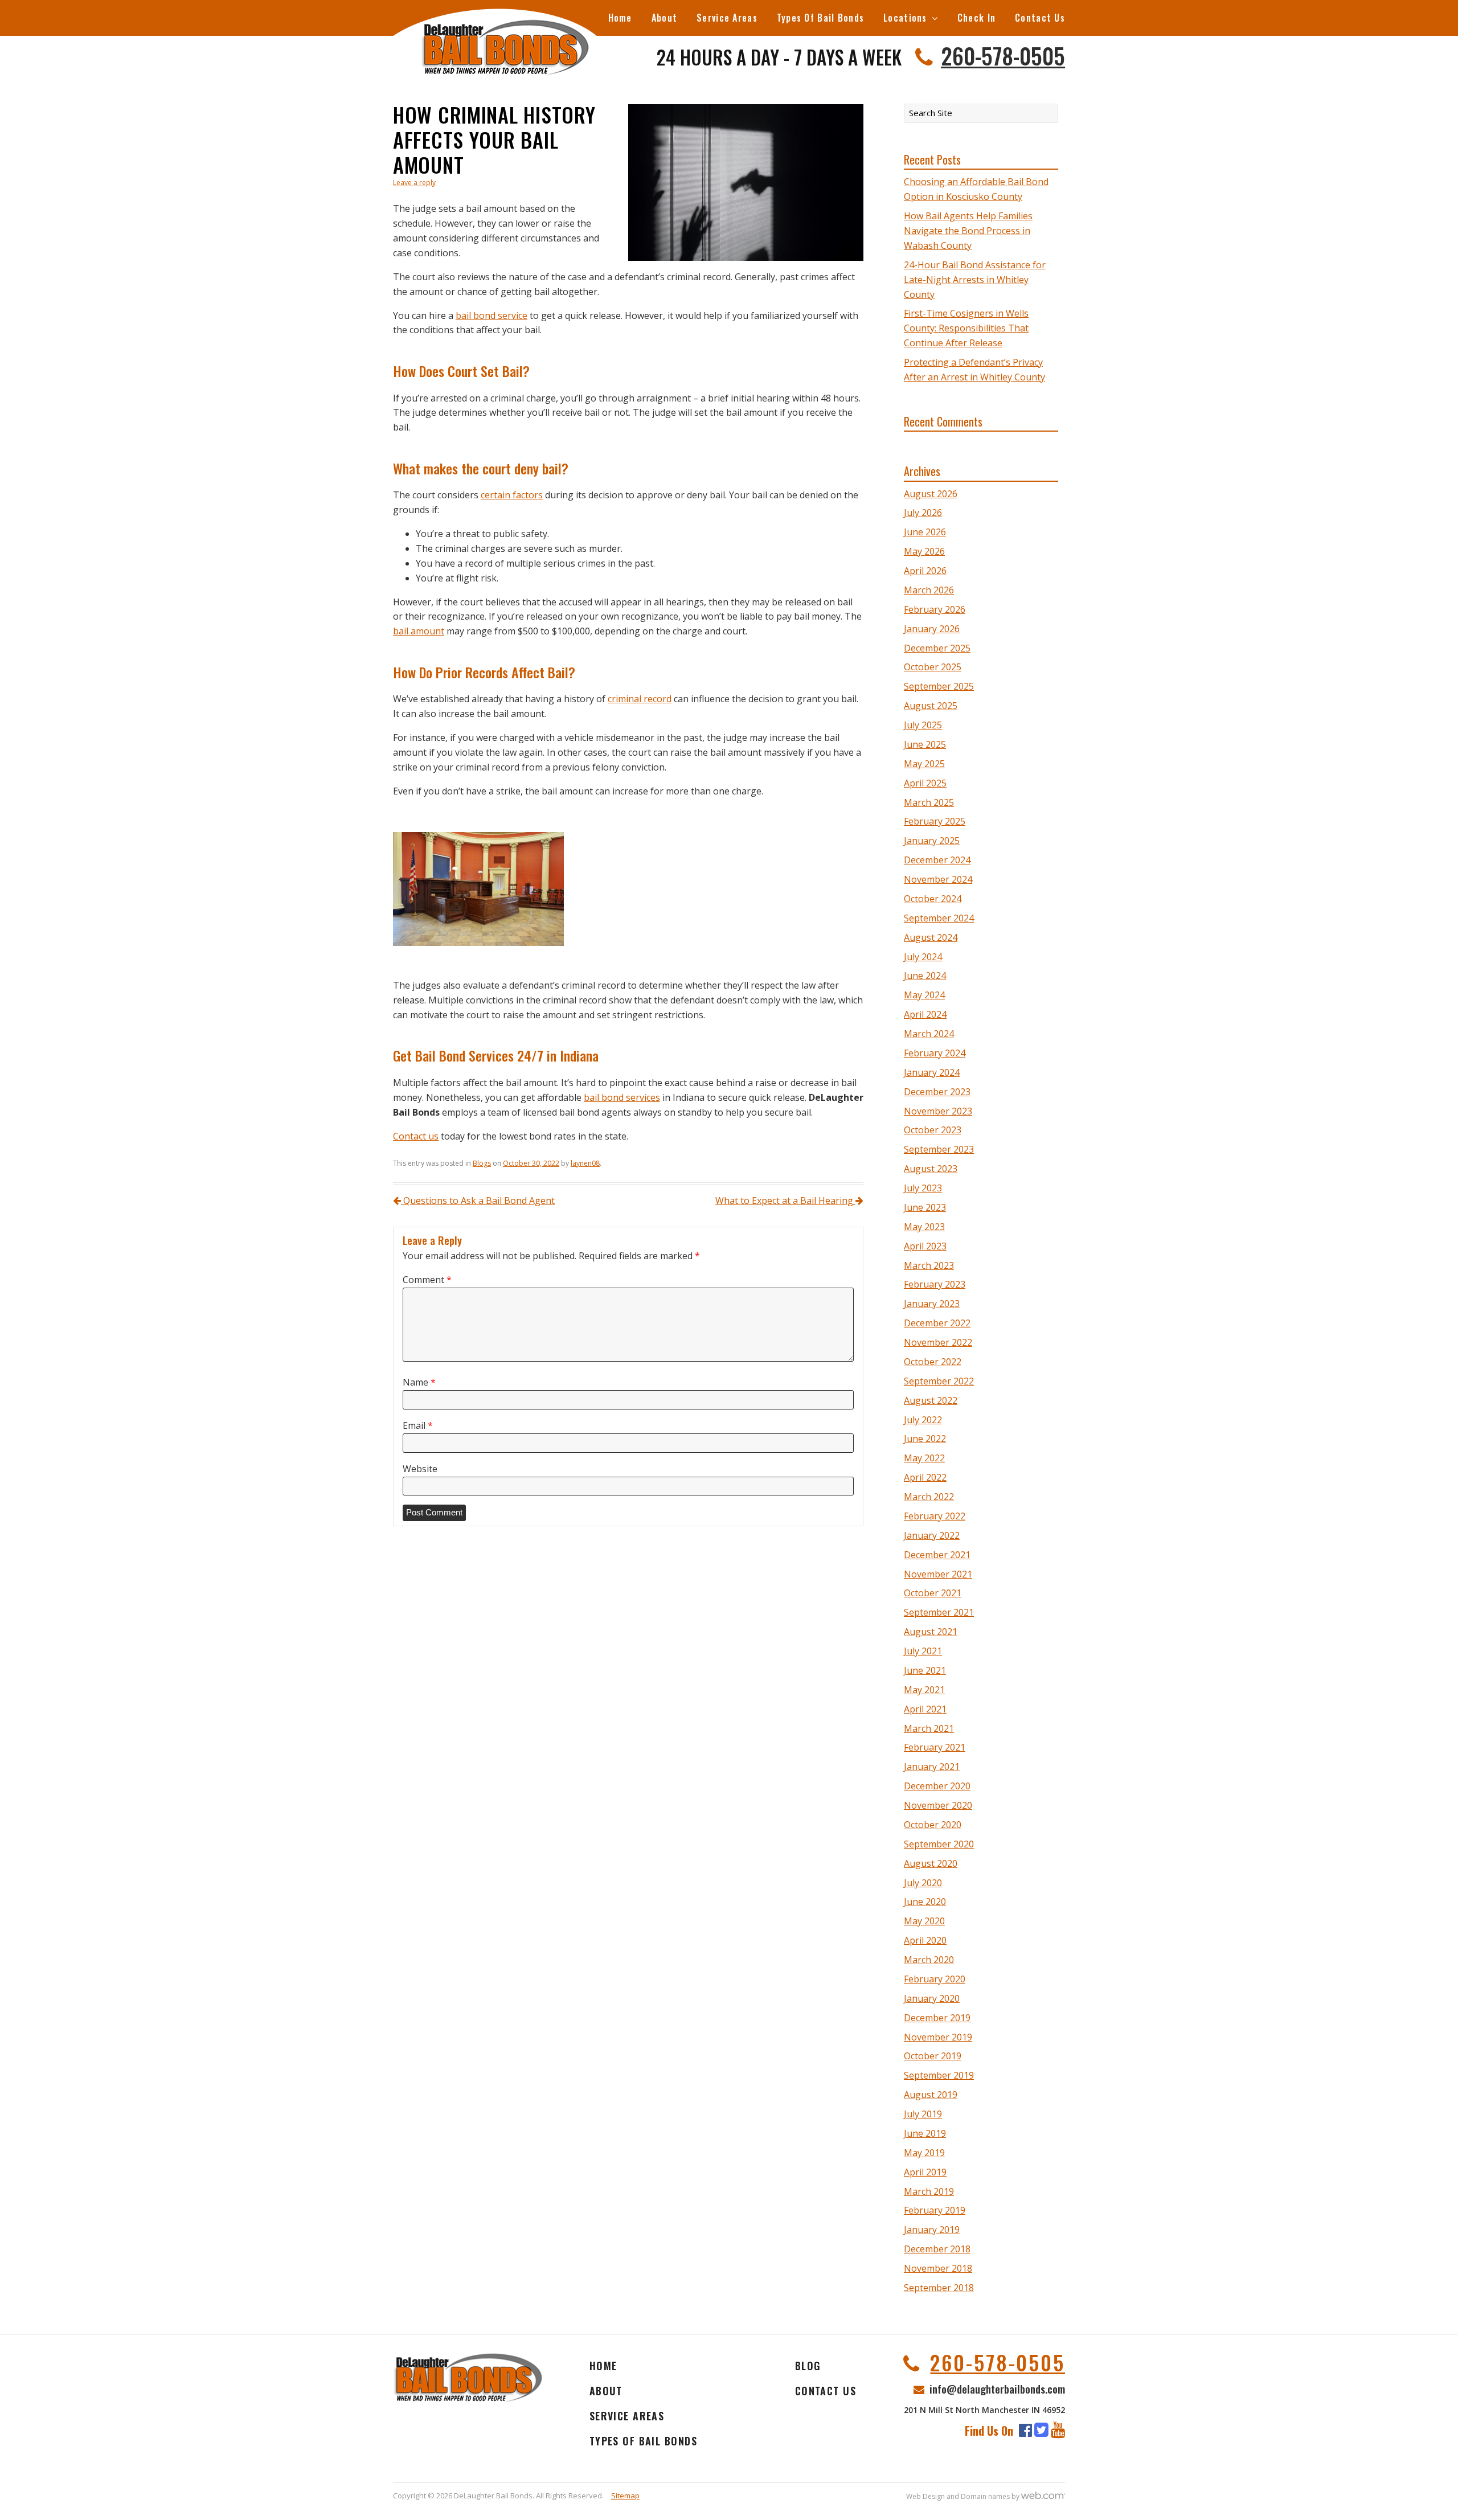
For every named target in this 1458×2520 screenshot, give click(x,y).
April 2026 (925, 571)
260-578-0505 (1003, 55)
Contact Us (1040, 18)
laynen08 (585, 1163)
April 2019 (925, 2172)
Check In (976, 18)
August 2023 (931, 1169)
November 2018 (938, 2268)
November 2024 (938, 879)
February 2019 (935, 2210)
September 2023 (939, 1149)
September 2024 (939, 918)
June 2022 (925, 1439)
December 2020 (937, 1786)
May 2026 (924, 551)
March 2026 (929, 590)
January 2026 (932, 629)
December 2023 (937, 1092)
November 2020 (938, 1805)
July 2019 (923, 2114)
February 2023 (935, 1284)
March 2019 (929, 2191)
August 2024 (931, 937)
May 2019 (924, 2153)
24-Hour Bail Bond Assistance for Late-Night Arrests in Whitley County (975, 280)
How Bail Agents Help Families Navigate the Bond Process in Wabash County (968, 231)
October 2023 (933, 1130)
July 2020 (923, 1883)
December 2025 (937, 648)
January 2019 (932, 2230)
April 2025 (925, 783)
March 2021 (929, 1728)
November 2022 (938, 1342)
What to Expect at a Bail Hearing (785, 1200)
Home (620, 18)
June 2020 (925, 1902)
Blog (808, 2366)
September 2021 (939, 1612)
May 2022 (924, 1458)
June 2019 (925, 2133)
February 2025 (935, 821)
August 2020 (931, 1863)
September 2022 (939, 1381)
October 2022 (933, 1362)
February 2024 (935, 1053)
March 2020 (929, 1960)
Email (418, 1425)
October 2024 (933, 899)
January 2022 (932, 1535)
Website (420, 1469)
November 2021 (938, 1574)
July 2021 (923, 1651)
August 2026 (931, 494)
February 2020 (935, 1979)
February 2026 (935, 609)
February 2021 (935, 1747)
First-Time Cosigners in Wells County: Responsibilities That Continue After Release (966, 328)
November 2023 (938, 1111)
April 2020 (925, 1940)
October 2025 (933, 667)
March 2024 (929, 1034)
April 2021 (925, 1709)
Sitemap (625, 2496)
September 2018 (939, 2288)
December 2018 (937, 2249)
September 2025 (939, 686)
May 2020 (924, 1921)
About (664, 18)
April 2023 (925, 1246)
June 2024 (925, 976)
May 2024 (924, 995)
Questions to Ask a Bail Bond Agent (478, 1200)
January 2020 (932, 1998)
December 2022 (937, 1323)
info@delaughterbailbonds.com (997, 2388)
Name (419, 1382)
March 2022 (929, 1497)
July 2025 (923, 725)
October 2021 (933, 1593)
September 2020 (939, 1844)
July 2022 (923, 1420)
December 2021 (937, 1555)
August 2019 (931, 2095)
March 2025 (929, 802)
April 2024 (925, 1014)
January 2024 (932, 1072)
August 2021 (931, 1632)
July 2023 (923, 1188)
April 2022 (925, 1477)
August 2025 (931, 706)
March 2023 (929, 1265)
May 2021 (924, 1690)
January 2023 (932, 1304)
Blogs (482, 1163)
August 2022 (931, 1400)
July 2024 (923, 957)
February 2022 (935, 1516)
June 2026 (925, 532)
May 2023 (924, 1227)
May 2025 (924, 764)
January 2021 (932, 1767)
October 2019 (933, 2056)
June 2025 (925, 744)
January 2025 (932, 841)
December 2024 (937, 860)
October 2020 (933, 1825)
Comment (427, 1280)
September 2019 (939, 2075)
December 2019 (937, 2018)
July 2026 (923, 513)
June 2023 (925, 1207)
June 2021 (925, 1670)
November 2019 (938, 2037)
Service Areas (727, 18)
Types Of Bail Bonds (820, 18)
